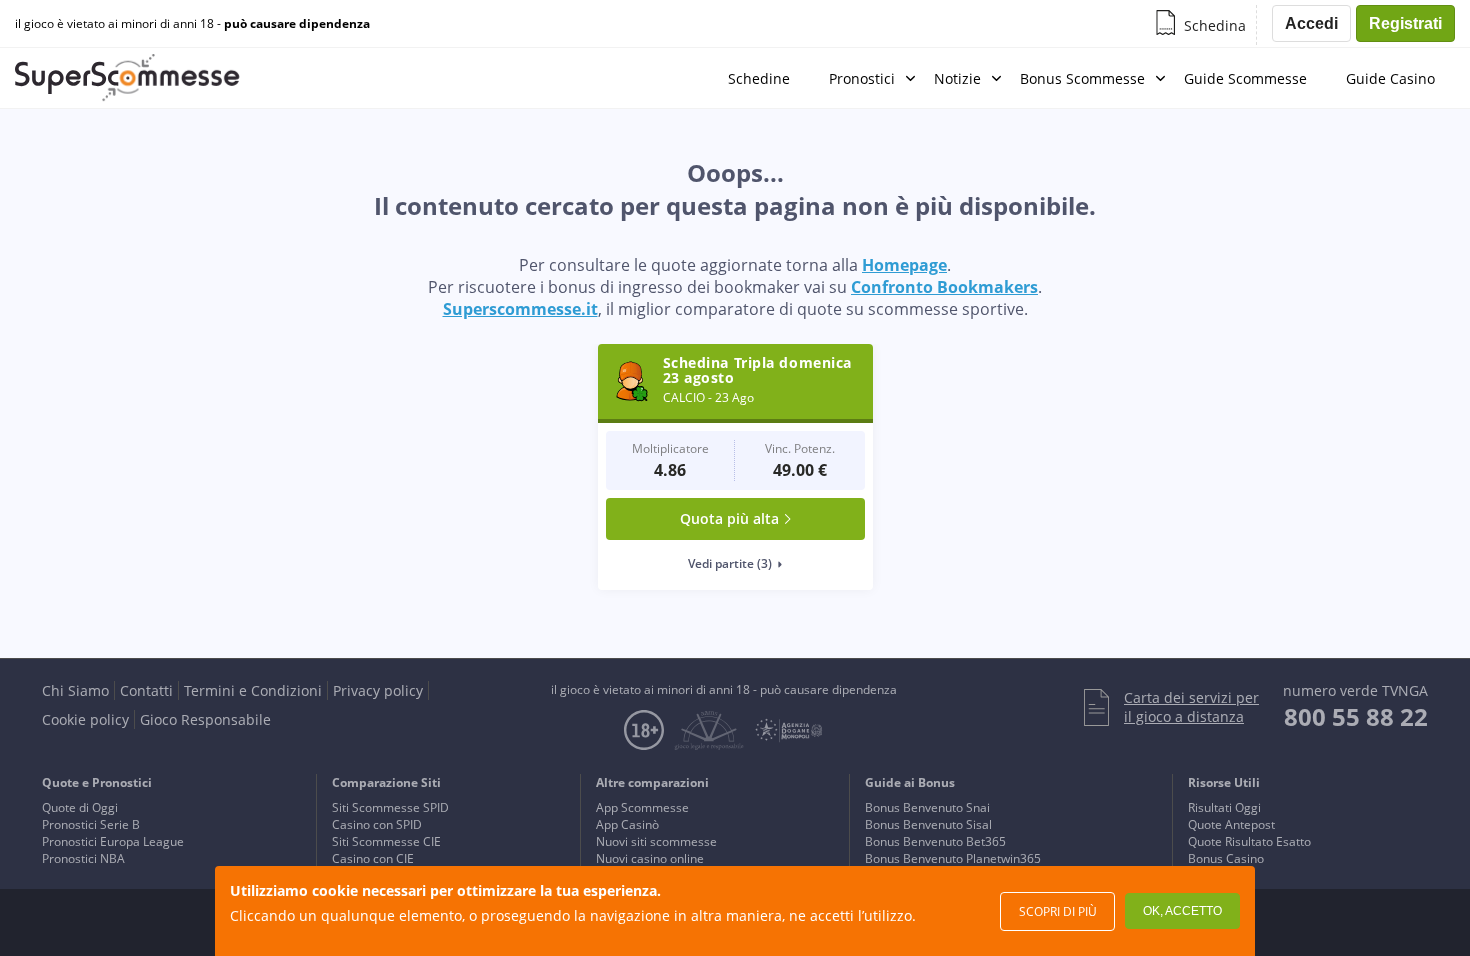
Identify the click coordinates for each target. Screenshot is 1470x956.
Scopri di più (1058, 911)
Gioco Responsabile (205, 719)
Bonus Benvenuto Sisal (928, 824)
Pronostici (862, 78)
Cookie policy (85, 719)
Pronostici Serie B (91, 824)
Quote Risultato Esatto (1249, 841)
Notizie (957, 78)
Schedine (759, 78)
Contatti (146, 690)
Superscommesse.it (520, 309)
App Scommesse (642, 807)
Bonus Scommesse (1082, 78)
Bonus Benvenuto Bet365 (935, 841)
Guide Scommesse (1245, 78)
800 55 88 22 (1356, 716)
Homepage (904, 265)
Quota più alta (729, 518)
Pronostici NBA (83, 858)
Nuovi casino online (650, 858)
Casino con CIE (373, 858)
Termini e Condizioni (253, 690)
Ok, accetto (1182, 911)
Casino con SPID (377, 824)
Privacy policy (378, 690)
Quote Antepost (1231, 824)
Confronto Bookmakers (944, 287)
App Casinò (627, 824)
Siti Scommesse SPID (390, 807)
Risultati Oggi (1224, 807)
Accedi (1311, 23)
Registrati (1405, 23)
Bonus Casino (1226, 858)
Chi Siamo (75, 690)
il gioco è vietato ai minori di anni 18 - (192, 24)
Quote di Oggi (80, 807)
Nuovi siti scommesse (656, 841)
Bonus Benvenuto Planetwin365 (953, 858)
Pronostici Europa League (113, 841)
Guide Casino (1390, 78)
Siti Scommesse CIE (386, 841)
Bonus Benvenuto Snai (927, 807)
